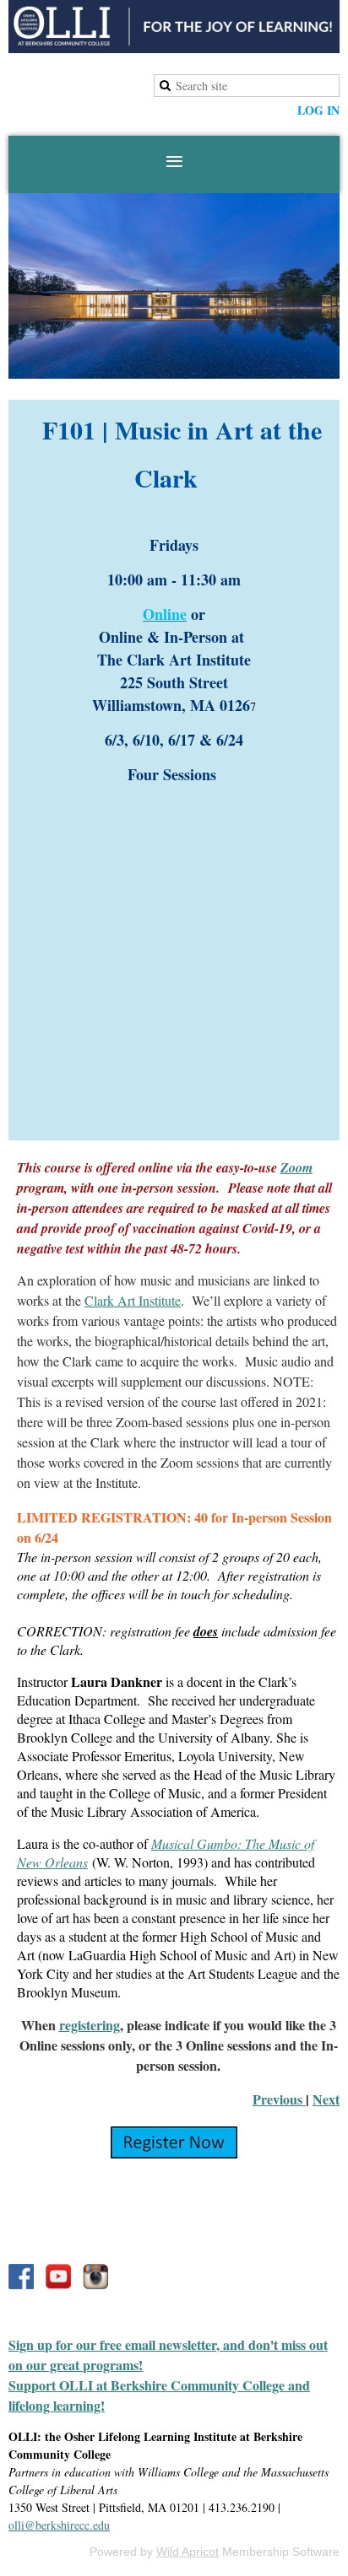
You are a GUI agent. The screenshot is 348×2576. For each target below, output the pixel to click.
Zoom (296, 1167)
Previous (279, 2099)
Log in (318, 110)
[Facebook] (21, 2277)
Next (326, 2099)
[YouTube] (58, 2277)
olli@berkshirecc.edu (59, 2525)
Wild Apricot (188, 2552)
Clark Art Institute (133, 1300)
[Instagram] (95, 2277)
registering (90, 2025)
